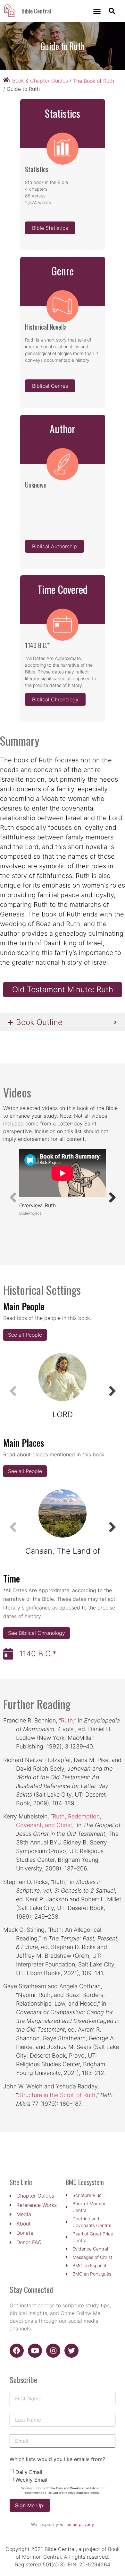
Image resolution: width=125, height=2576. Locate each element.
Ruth (67, 1720)
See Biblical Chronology (37, 1633)
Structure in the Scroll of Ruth (57, 2095)
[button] (97, 11)
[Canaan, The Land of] (63, 1514)
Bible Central (36, 11)
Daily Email (29, 2472)
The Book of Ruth (94, 81)
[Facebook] (17, 2351)
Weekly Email (31, 2480)
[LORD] (63, 1377)
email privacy (80, 2524)
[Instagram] (53, 2351)
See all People (25, 1335)
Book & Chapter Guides (40, 81)
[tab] (63, 1022)
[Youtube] (35, 2351)
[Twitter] (71, 2351)
